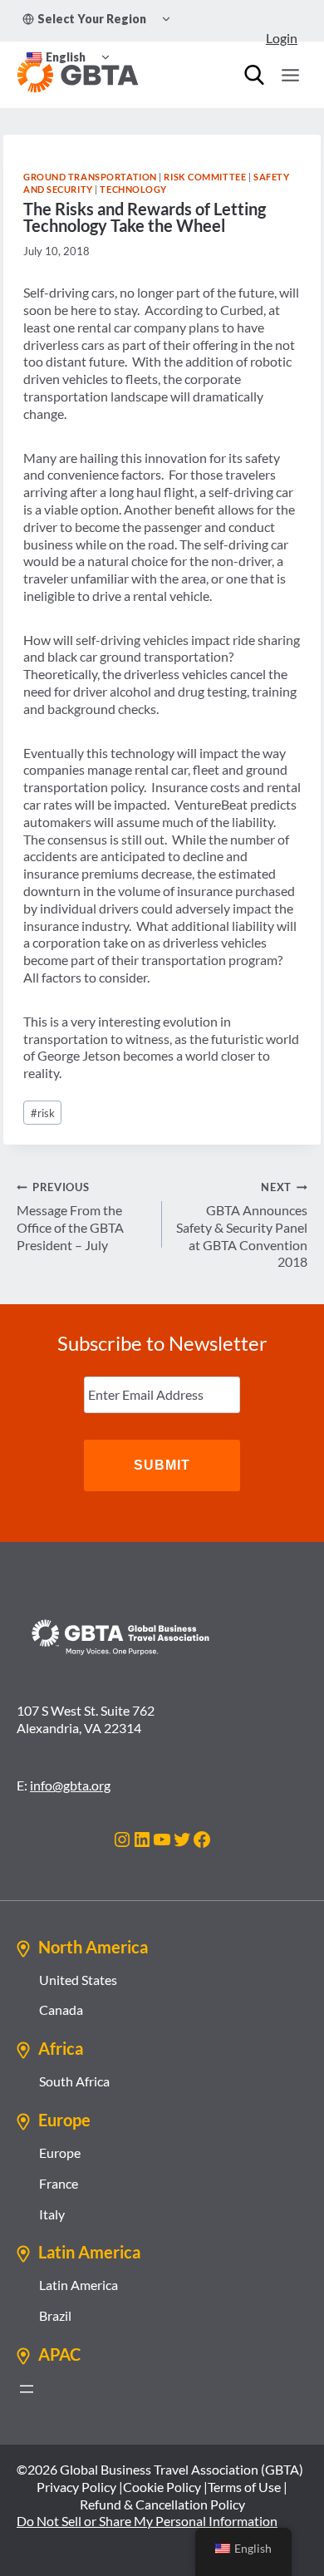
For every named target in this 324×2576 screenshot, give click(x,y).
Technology (133, 189)
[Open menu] (290, 75)
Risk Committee (205, 177)
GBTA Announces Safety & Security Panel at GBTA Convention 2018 (242, 1225)
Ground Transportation (90, 177)
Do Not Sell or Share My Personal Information (147, 2521)
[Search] (254, 75)
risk (43, 1113)
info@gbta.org (70, 1785)
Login (282, 38)
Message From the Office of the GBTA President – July (70, 1216)
